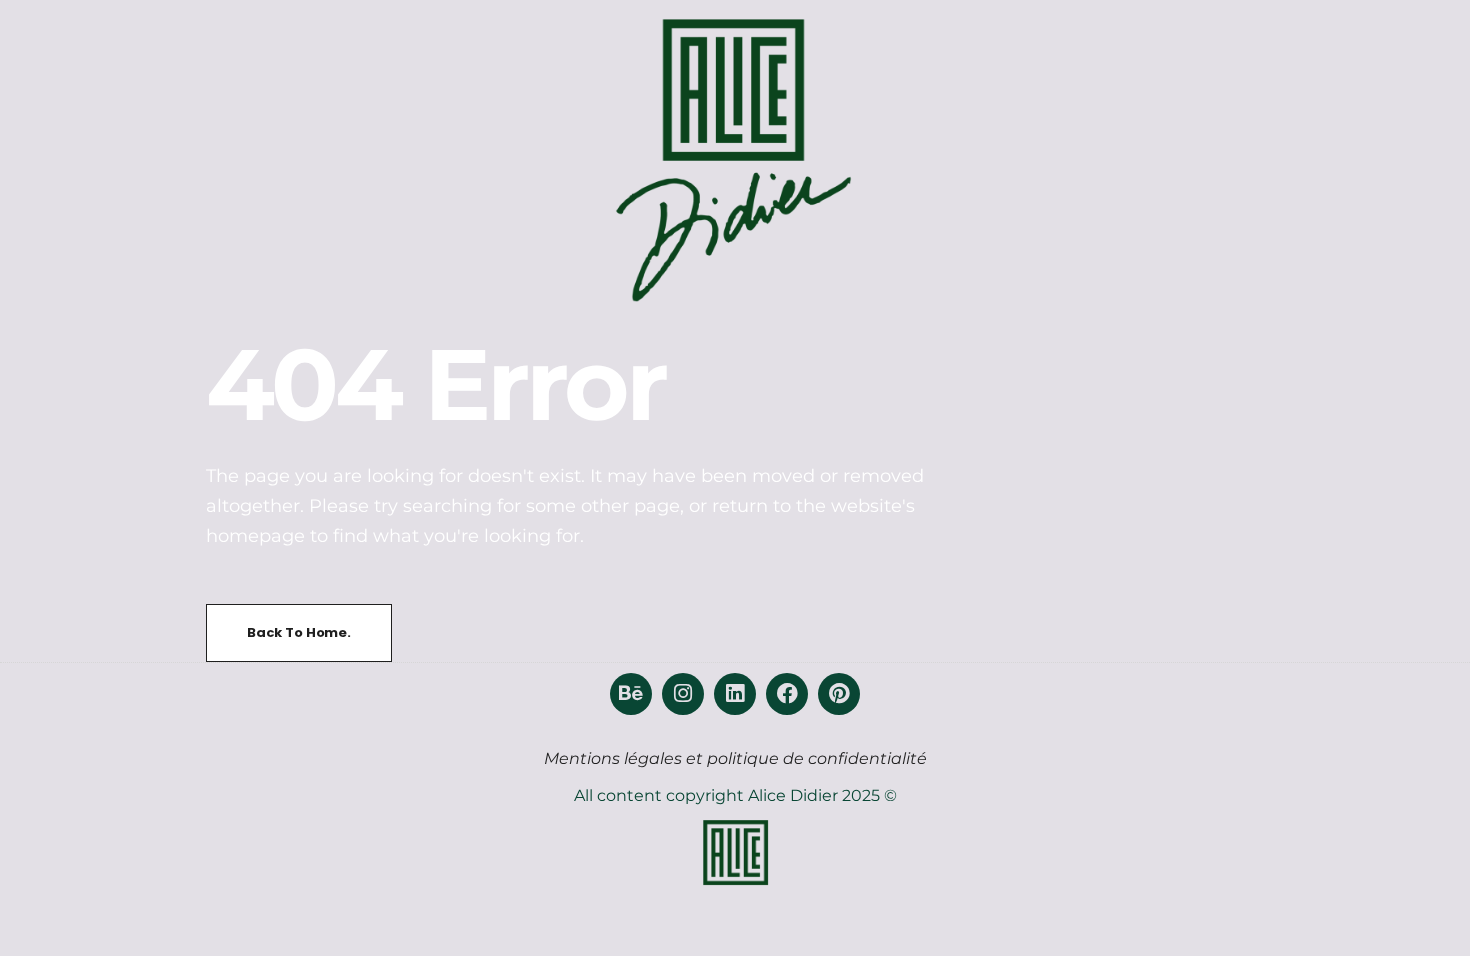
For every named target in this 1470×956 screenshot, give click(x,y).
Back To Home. (299, 632)
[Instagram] (683, 694)
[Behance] (631, 694)
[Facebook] (787, 694)
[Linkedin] (735, 694)
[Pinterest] (839, 694)
